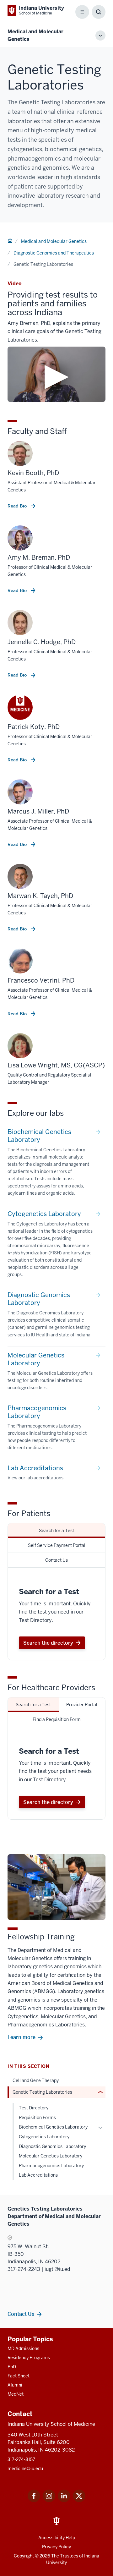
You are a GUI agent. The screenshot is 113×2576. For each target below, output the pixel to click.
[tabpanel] (56, 1614)
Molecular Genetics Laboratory (51, 2156)
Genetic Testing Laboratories (42, 2092)
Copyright (24, 2556)
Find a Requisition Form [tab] (57, 1719)
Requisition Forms (37, 2118)
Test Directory (34, 2108)
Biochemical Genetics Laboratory (53, 2127)
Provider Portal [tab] (82, 1705)
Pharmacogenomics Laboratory (51, 2166)
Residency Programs (29, 2358)
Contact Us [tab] (56, 1560)
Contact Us (21, 2314)
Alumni (15, 2385)
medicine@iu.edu (25, 2469)
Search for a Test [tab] (56, 1531)
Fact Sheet (19, 2376)
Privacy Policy (56, 2547)
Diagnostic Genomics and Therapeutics (54, 253)
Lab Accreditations (38, 2175)
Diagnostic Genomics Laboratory (52, 2146)
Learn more (22, 2037)
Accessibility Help (57, 2538)
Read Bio (18, 506)
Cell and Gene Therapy (36, 2080)
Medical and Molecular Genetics (54, 241)
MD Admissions (23, 2349)
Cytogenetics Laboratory (44, 2137)
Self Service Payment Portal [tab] (57, 1545)
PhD (12, 2367)
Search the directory (48, 1643)
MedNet (16, 2394)
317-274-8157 (21, 2459)
